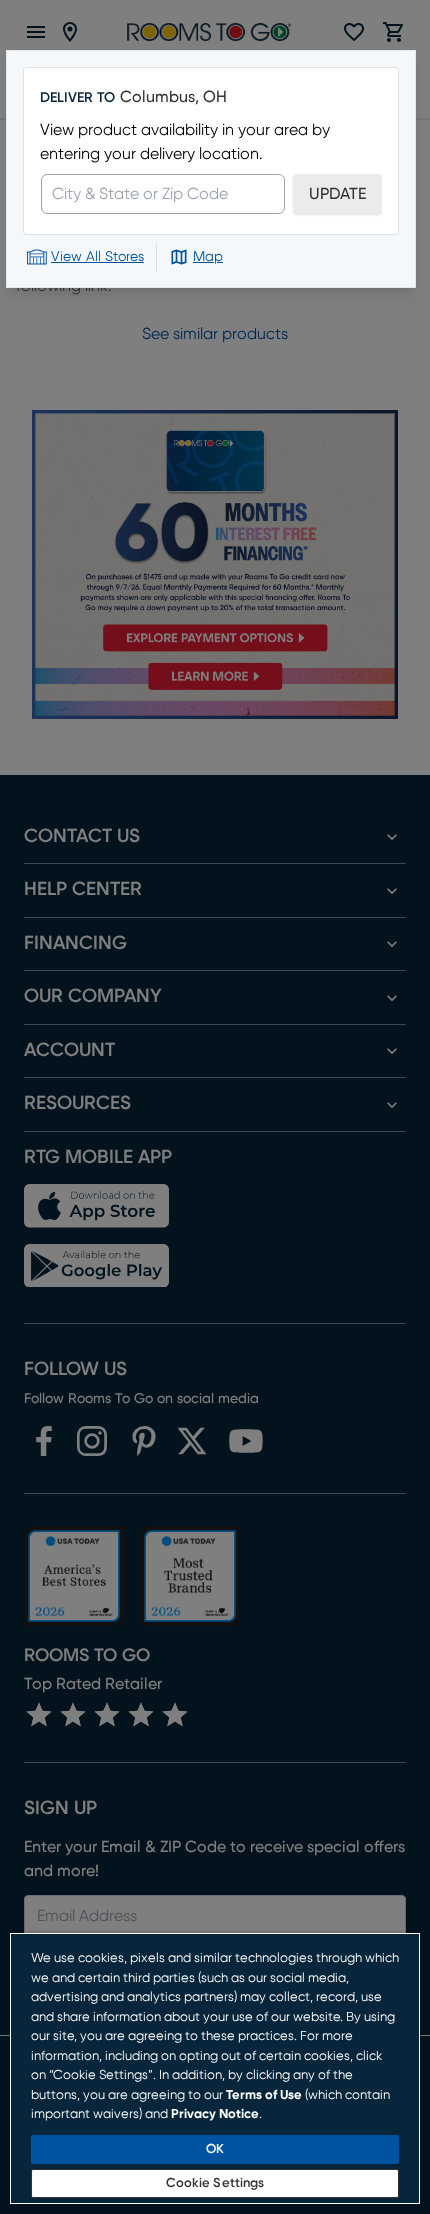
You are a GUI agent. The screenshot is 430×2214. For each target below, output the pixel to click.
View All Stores (97, 257)
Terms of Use (264, 2095)
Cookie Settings (215, 2183)
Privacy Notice (215, 2114)
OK (215, 2149)
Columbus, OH (173, 97)
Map (208, 257)
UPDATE (337, 194)
